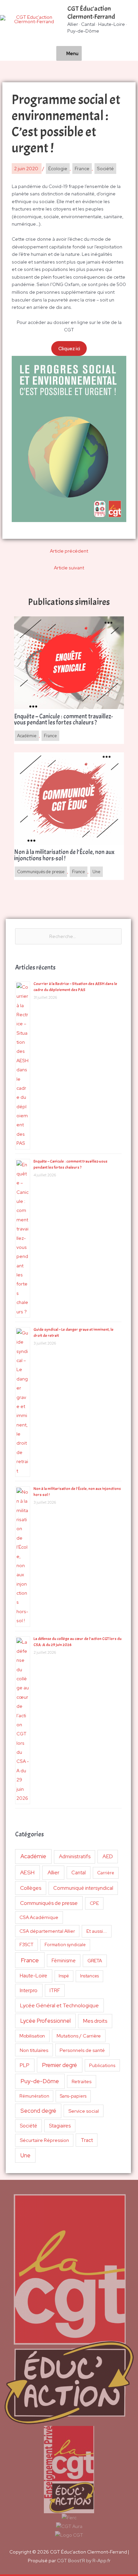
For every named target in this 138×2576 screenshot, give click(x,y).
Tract (87, 2140)
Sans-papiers (73, 2096)
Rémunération (34, 2096)
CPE (94, 1903)
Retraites (82, 2081)
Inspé (64, 1976)
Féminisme (64, 1960)
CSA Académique (39, 1917)
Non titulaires (34, 2050)
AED (108, 1856)
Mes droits (95, 2021)
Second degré (38, 2111)
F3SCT (26, 1945)
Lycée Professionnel (46, 2021)
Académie (33, 1856)
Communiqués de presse (49, 1903)
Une (25, 2155)
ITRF (55, 1990)
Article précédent (69, 551)
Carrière (106, 1873)
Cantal (79, 1872)
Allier (53, 1872)
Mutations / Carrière (79, 2036)
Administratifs (75, 1857)
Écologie (58, 169)
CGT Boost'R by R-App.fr (84, 2561)
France (30, 1960)
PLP (25, 2065)
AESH (27, 1872)
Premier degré (60, 2065)
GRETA (95, 1961)
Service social (84, 2111)
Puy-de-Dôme (40, 2081)
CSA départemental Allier (47, 1931)
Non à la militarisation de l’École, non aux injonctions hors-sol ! (64, 855)
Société (28, 2126)
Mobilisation (32, 2036)
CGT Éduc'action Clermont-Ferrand (91, 13)
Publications (102, 2065)
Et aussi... (97, 1931)
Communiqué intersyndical (83, 1888)
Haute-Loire (33, 1976)
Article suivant (69, 568)
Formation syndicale (65, 1945)
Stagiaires (60, 2126)
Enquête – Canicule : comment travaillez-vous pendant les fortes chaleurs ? (63, 720)
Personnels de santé (82, 2050)
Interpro (29, 1990)
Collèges (31, 1888)
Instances (89, 1976)
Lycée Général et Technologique (59, 2005)
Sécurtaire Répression (44, 2140)
